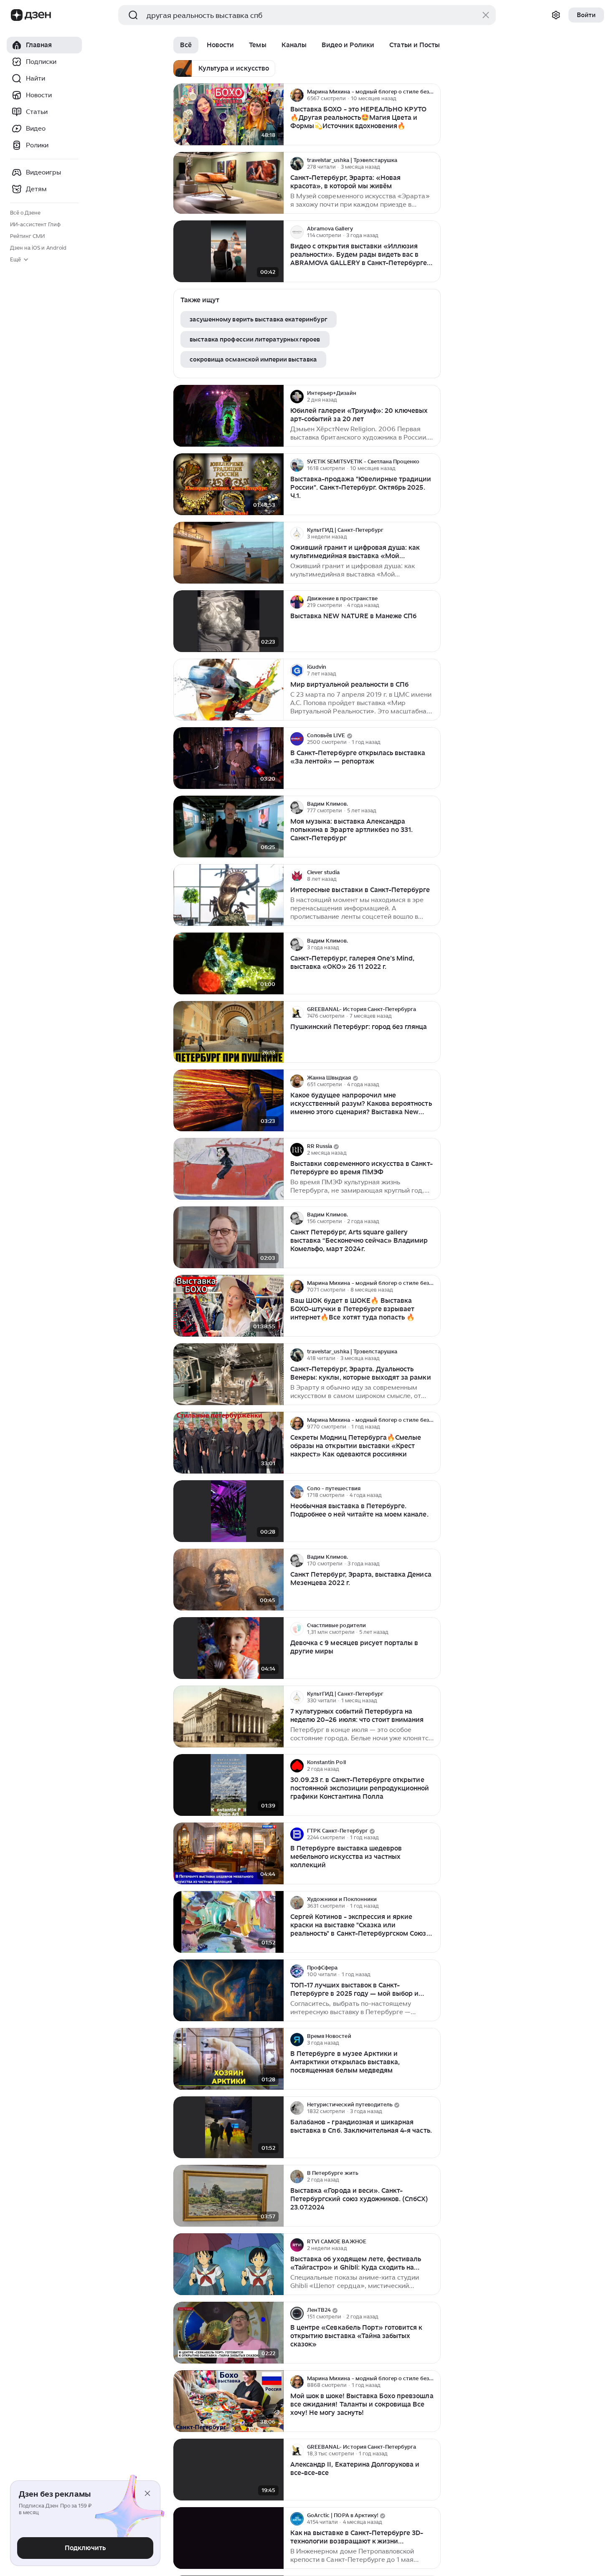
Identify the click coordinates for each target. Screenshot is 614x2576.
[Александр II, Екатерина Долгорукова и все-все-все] (228, 2470)
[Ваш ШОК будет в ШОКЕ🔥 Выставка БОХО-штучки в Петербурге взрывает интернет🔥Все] (228, 1306)
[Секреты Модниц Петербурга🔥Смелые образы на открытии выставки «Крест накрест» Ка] (228, 1443)
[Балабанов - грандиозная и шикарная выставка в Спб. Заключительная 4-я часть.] (228, 2127)
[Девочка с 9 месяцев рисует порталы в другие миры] (228, 1648)
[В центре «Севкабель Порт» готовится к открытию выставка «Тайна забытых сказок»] (228, 2333)
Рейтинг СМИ (27, 236)
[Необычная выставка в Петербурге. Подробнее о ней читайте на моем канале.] (228, 1511)
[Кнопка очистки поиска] (486, 15)
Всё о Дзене (25, 213)
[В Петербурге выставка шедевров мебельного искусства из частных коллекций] (228, 1854)
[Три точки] (433, 95)
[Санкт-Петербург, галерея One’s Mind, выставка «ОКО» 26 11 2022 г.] (228, 964)
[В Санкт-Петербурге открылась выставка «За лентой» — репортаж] (228, 758)
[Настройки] (556, 15)
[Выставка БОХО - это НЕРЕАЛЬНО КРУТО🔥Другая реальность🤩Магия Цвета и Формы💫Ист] (228, 115)
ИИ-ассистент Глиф (35, 224)
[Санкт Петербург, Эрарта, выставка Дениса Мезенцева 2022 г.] (228, 1580)
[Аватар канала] (297, 95)
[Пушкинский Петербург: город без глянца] (228, 1032)
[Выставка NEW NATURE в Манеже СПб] (228, 621)
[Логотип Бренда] (17, 15)
